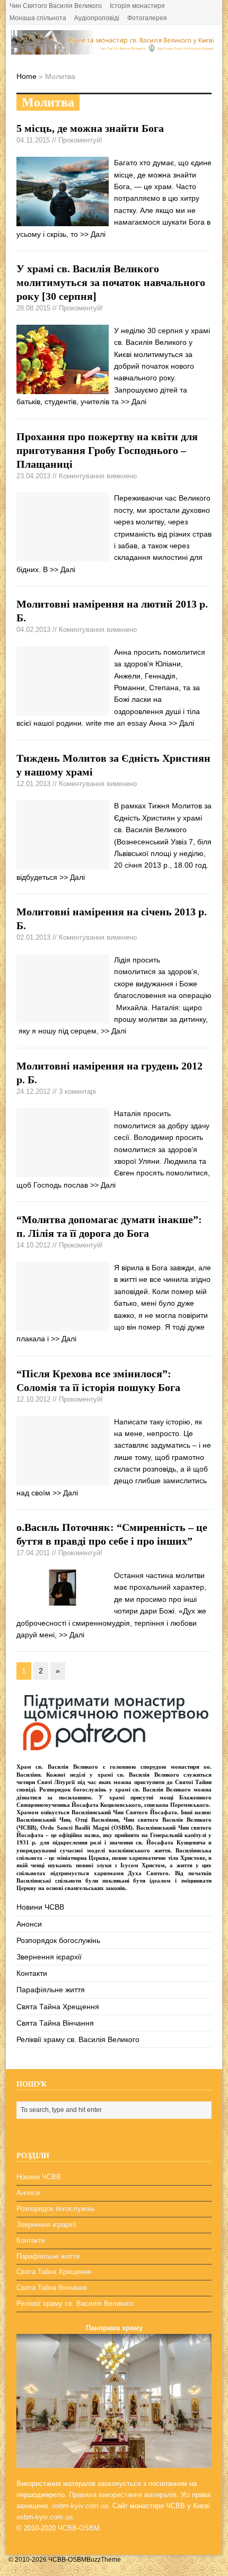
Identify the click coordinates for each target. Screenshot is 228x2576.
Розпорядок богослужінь (58, 1940)
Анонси (29, 1924)
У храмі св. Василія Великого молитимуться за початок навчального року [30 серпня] (111, 282)
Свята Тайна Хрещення (58, 2007)
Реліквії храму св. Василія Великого (78, 2039)
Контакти (32, 1973)
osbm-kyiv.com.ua (80, 2506)
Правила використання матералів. (124, 2495)
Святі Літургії (56, 1782)
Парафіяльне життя (51, 1990)
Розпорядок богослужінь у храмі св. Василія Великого (115, 1789)
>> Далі (93, 234)
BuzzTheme (104, 2560)
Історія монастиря (137, 6)
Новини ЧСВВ (40, 1907)
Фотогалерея (147, 18)
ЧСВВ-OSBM (79, 2528)
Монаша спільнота (38, 18)
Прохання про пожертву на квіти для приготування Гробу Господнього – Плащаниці (107, 450)
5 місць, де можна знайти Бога (90, 128)
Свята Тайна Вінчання (55, 2023)
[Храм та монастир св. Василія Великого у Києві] (114, 49)
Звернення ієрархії (49, 1957)
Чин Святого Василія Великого (56, 6)
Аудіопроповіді (97, 18)
